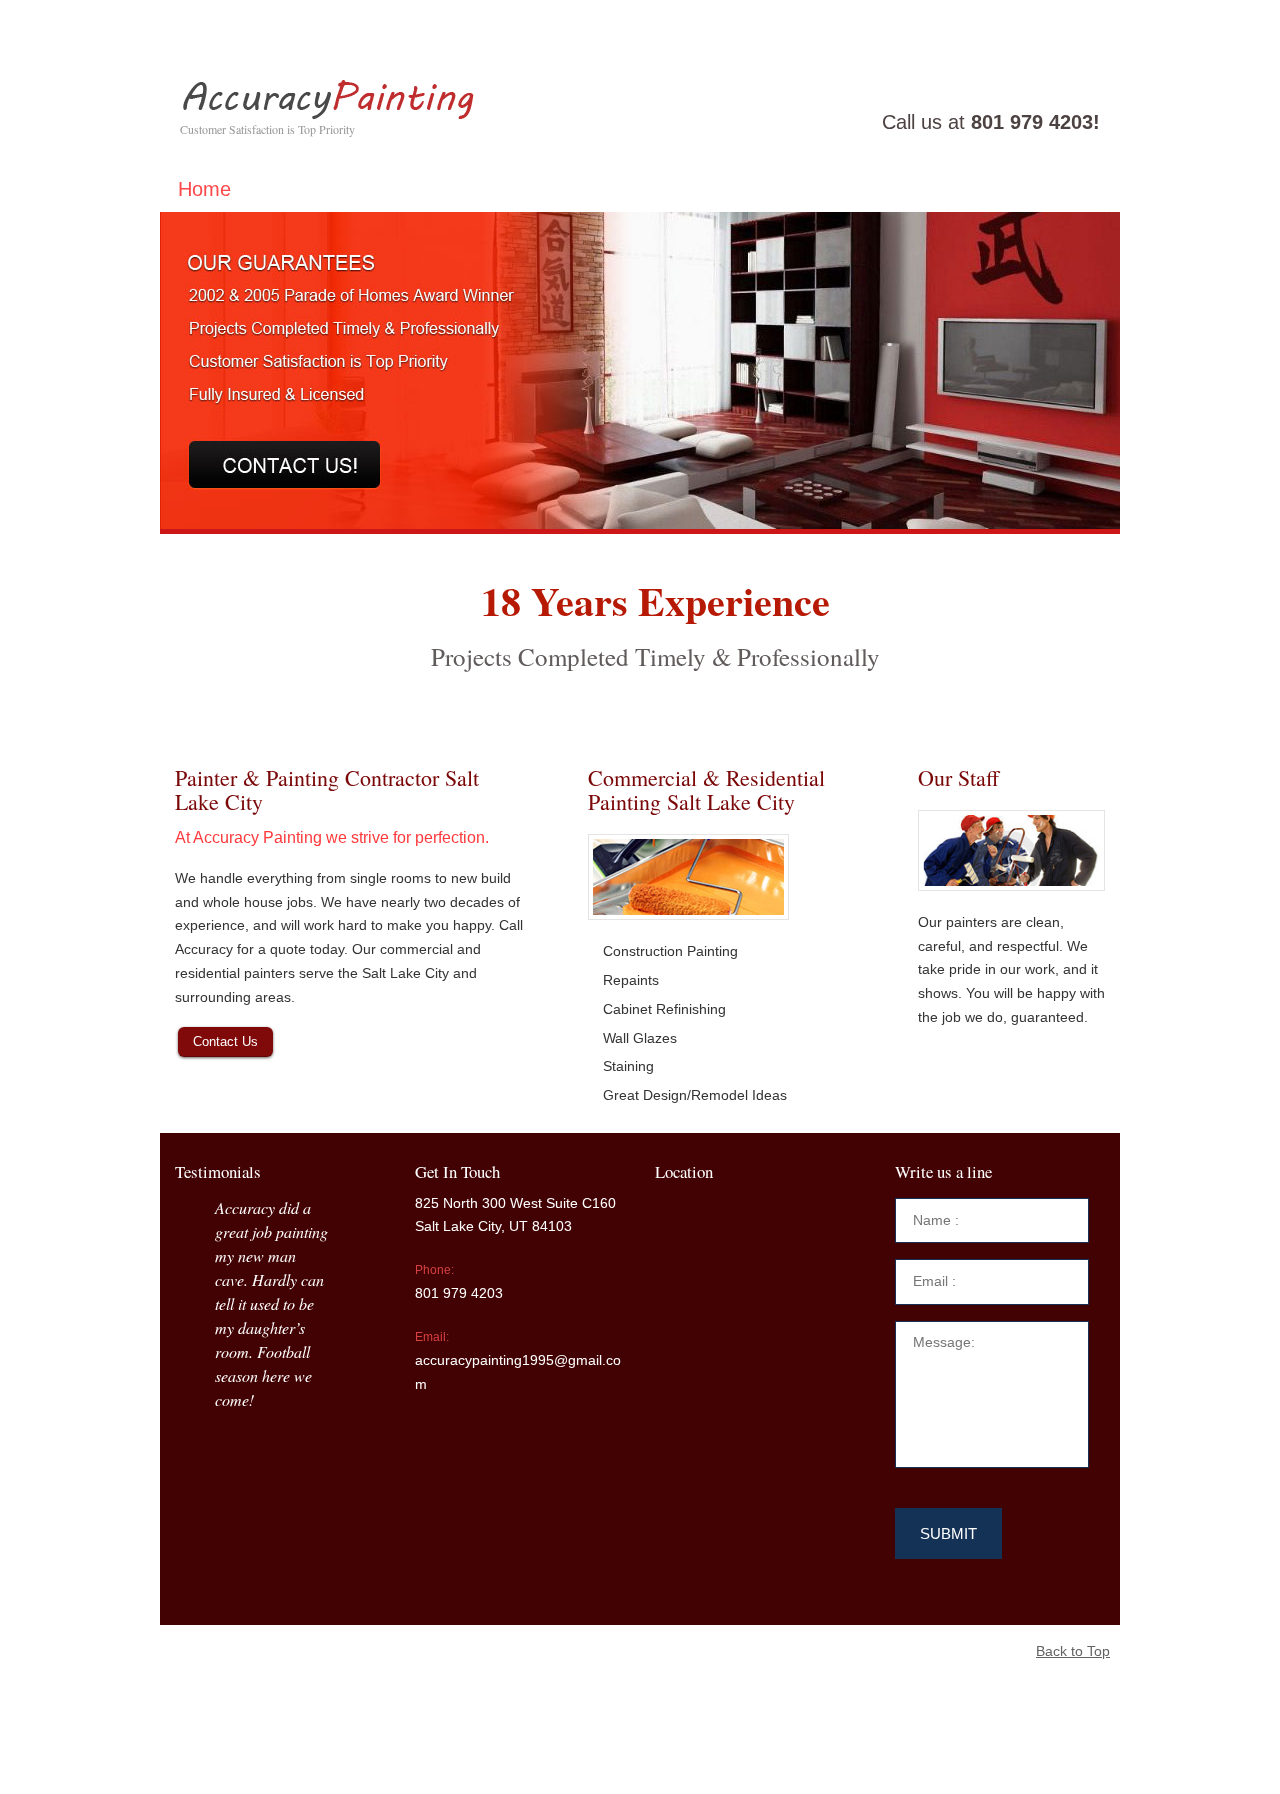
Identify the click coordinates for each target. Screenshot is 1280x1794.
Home (204, 189)
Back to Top (1073, 1651)
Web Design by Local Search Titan (466, 1651)
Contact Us (225, 1041)
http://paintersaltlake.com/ (403, 1743)
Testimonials (321, 189)
